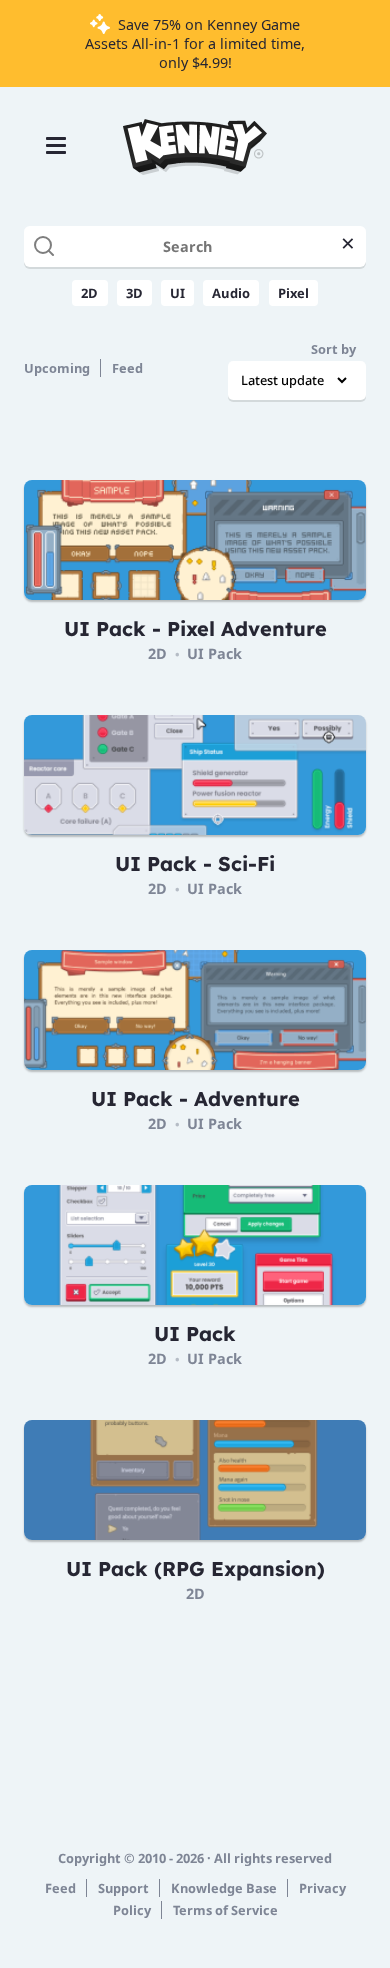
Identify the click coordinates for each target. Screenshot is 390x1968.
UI (177, 293)
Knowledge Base (224, 1888)
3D (134, 293)
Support (123, 1888)
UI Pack (214, 653)
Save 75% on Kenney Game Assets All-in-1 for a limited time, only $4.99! (195, 43)
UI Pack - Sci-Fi (195, 863)
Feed (127, 368)
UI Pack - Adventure (195, 1098)
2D (89, 293)
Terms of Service (225, 1910)
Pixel (293, 293)
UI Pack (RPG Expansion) (195, 1568)
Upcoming (57, 368)
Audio (231, 293)
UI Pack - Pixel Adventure (195, 628)
